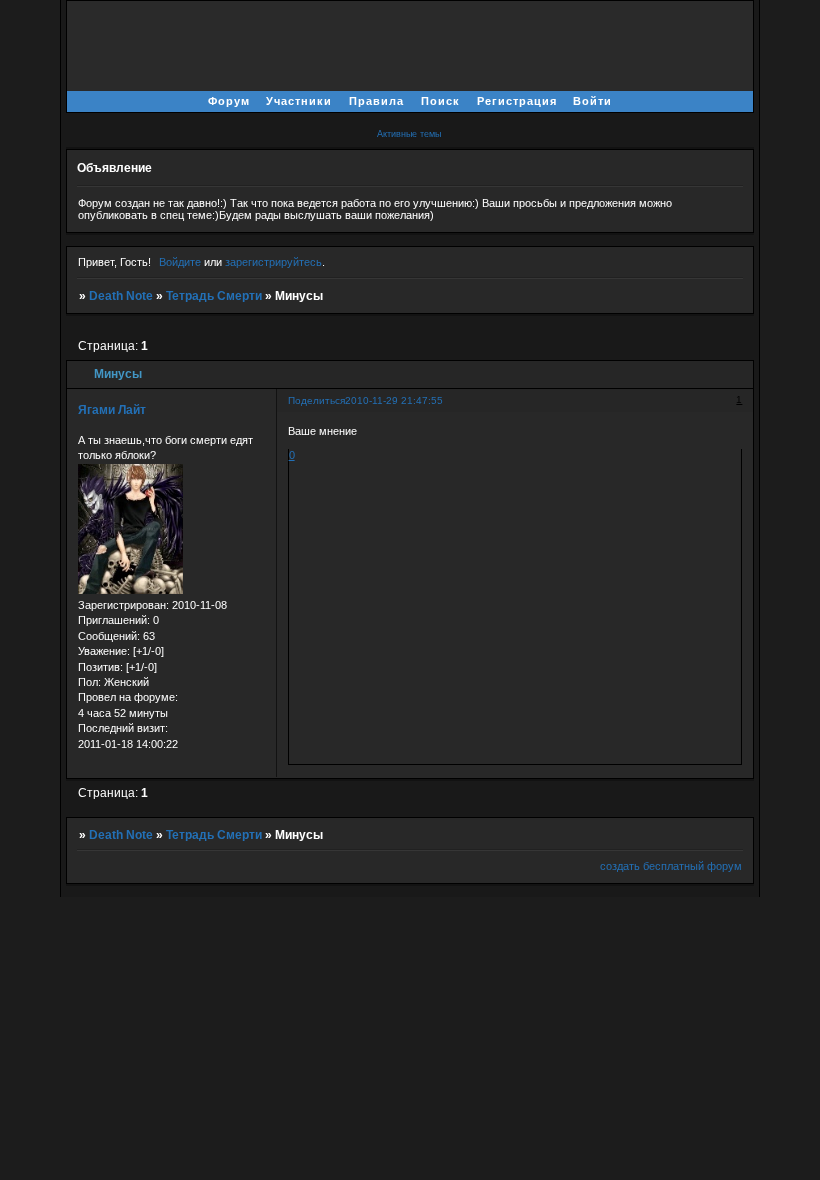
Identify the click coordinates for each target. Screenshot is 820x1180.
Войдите (180, 262)
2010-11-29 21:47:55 (394, 400)
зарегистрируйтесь (273, 262)
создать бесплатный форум (671, 866)
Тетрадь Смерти (214, 296)
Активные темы (409, 134)
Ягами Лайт (112, 410)
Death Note (121, 296)
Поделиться (316, 400)
